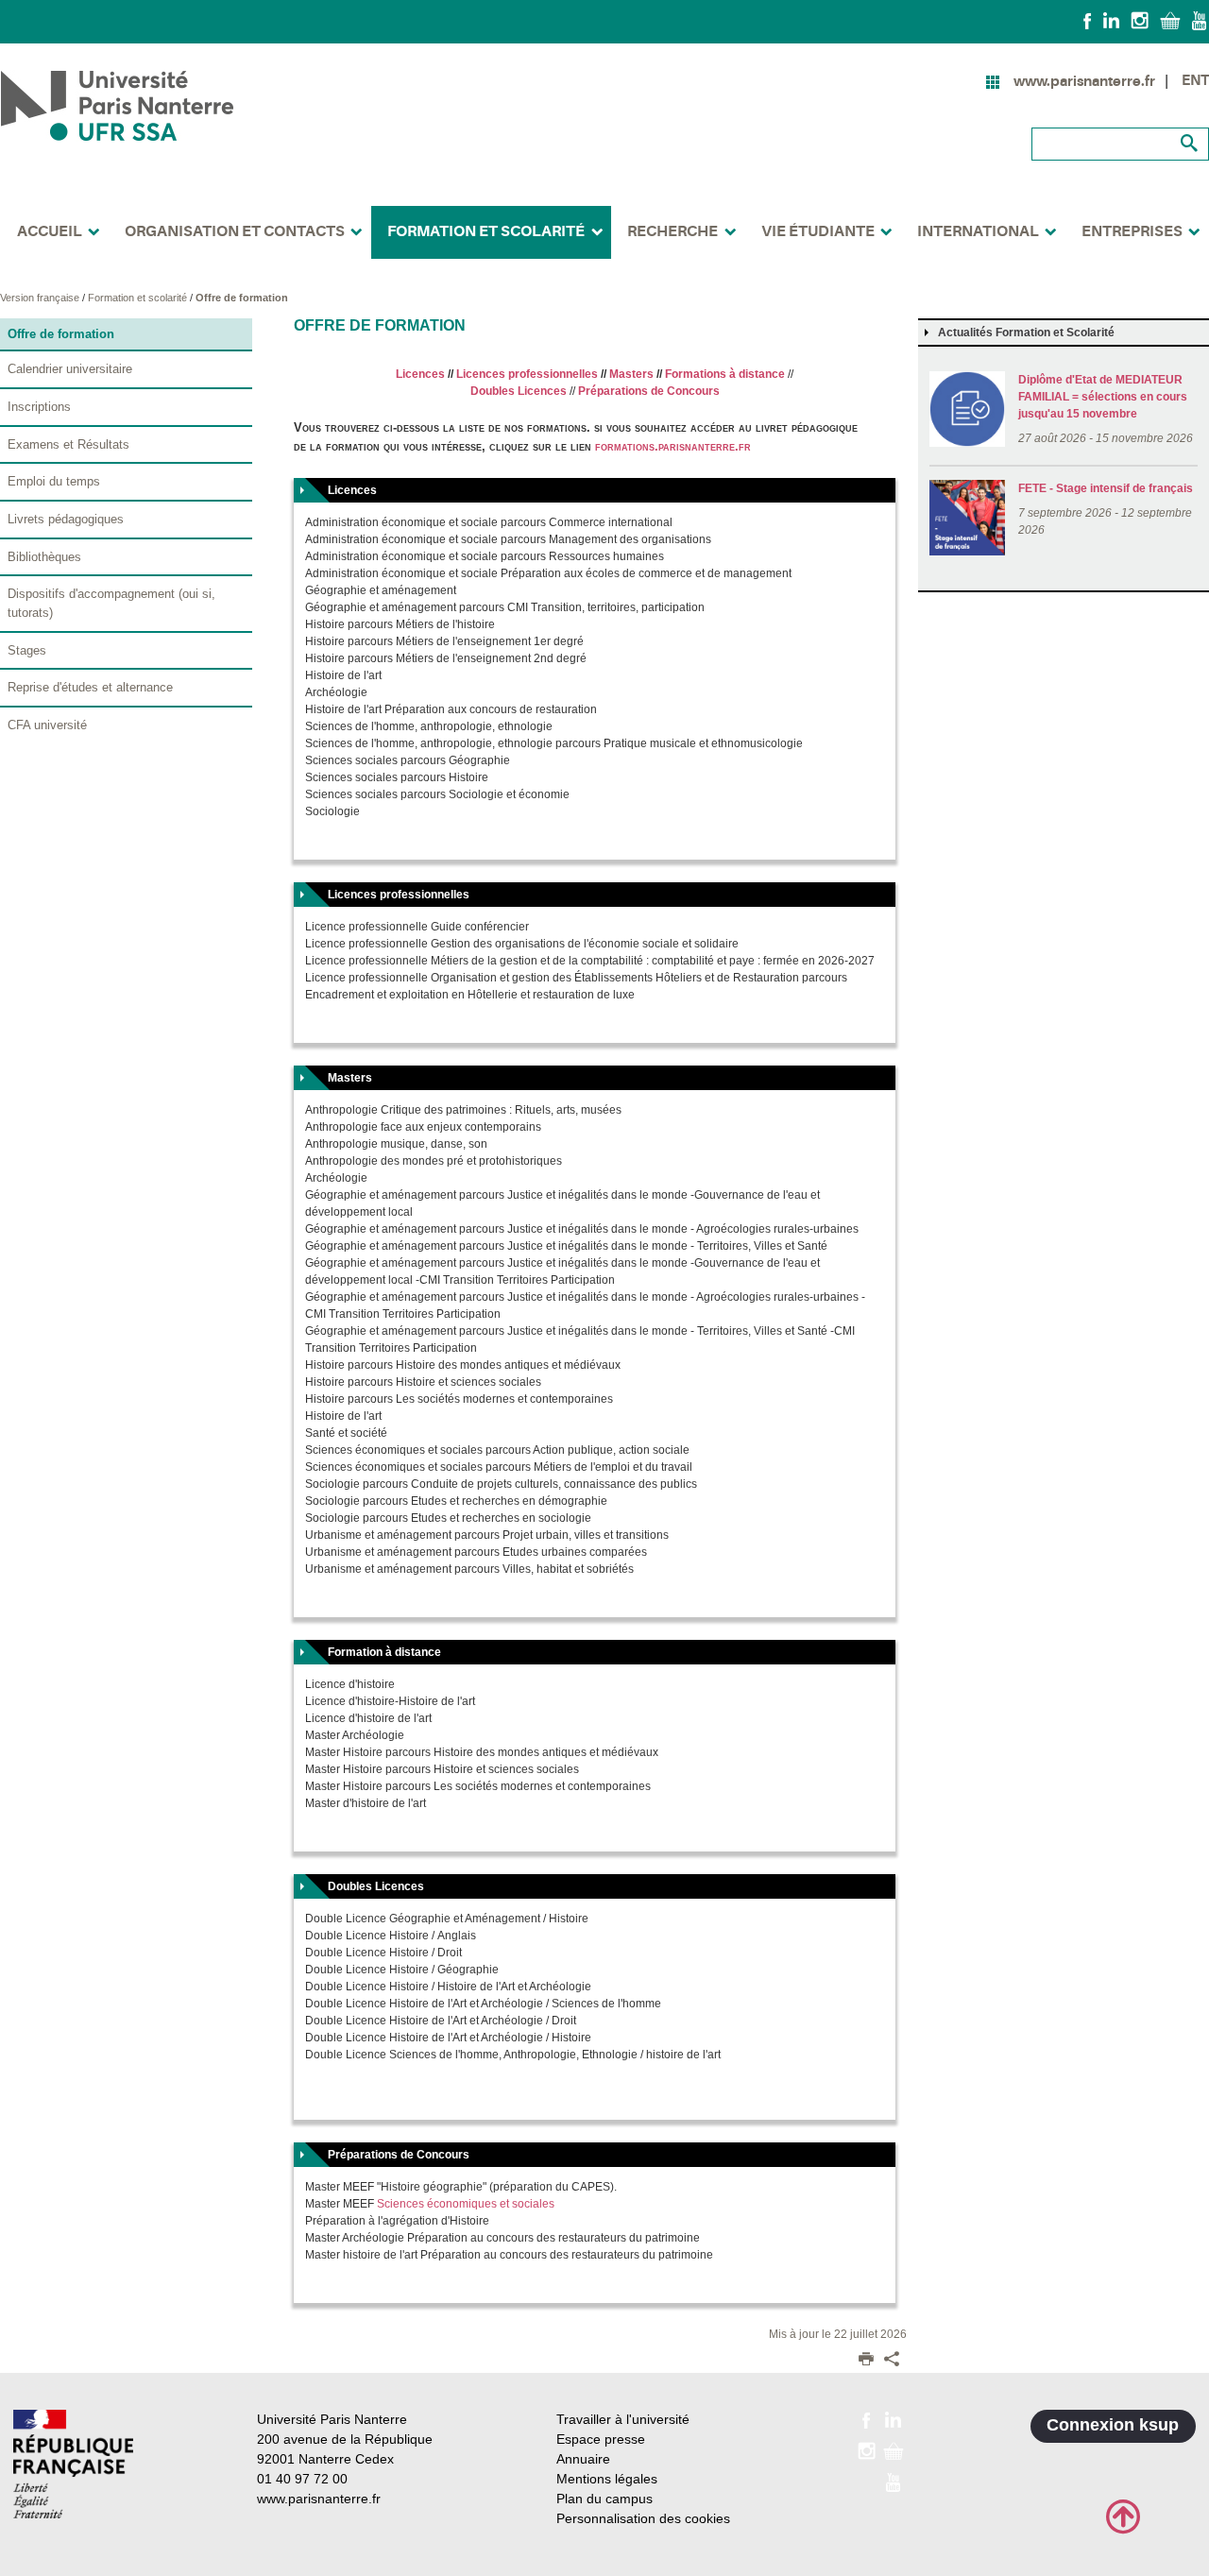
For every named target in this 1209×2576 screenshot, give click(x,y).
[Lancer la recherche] (1190, 144)
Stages (27, 650)
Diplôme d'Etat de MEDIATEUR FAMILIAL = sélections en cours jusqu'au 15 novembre (1103, 397)
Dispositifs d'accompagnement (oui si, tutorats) (111, 603)
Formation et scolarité (139, 298)
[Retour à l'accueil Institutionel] (73, 2464)
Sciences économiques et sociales (466, 2204)
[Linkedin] (1111, 20)
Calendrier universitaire (70, 369)
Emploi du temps (54, 481)
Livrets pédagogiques (66, 519)
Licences (420, 374)
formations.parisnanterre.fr (673, 446)
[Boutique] (1170, 20)
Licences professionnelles (527, 374)
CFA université (47, 725)
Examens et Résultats (68, 444)
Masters (631, 374)
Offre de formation (242, 298)
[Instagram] (1140, 20)
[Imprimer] (866, 2361)
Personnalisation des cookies (643, 2518)
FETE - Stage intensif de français (1106, 488)
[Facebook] (1088, 20)
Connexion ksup (1113, 2425)
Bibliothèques (44, 557)
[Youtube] (1199, 20)
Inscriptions (39, 407)
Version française (41, 298)
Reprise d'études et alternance (90, 687)
